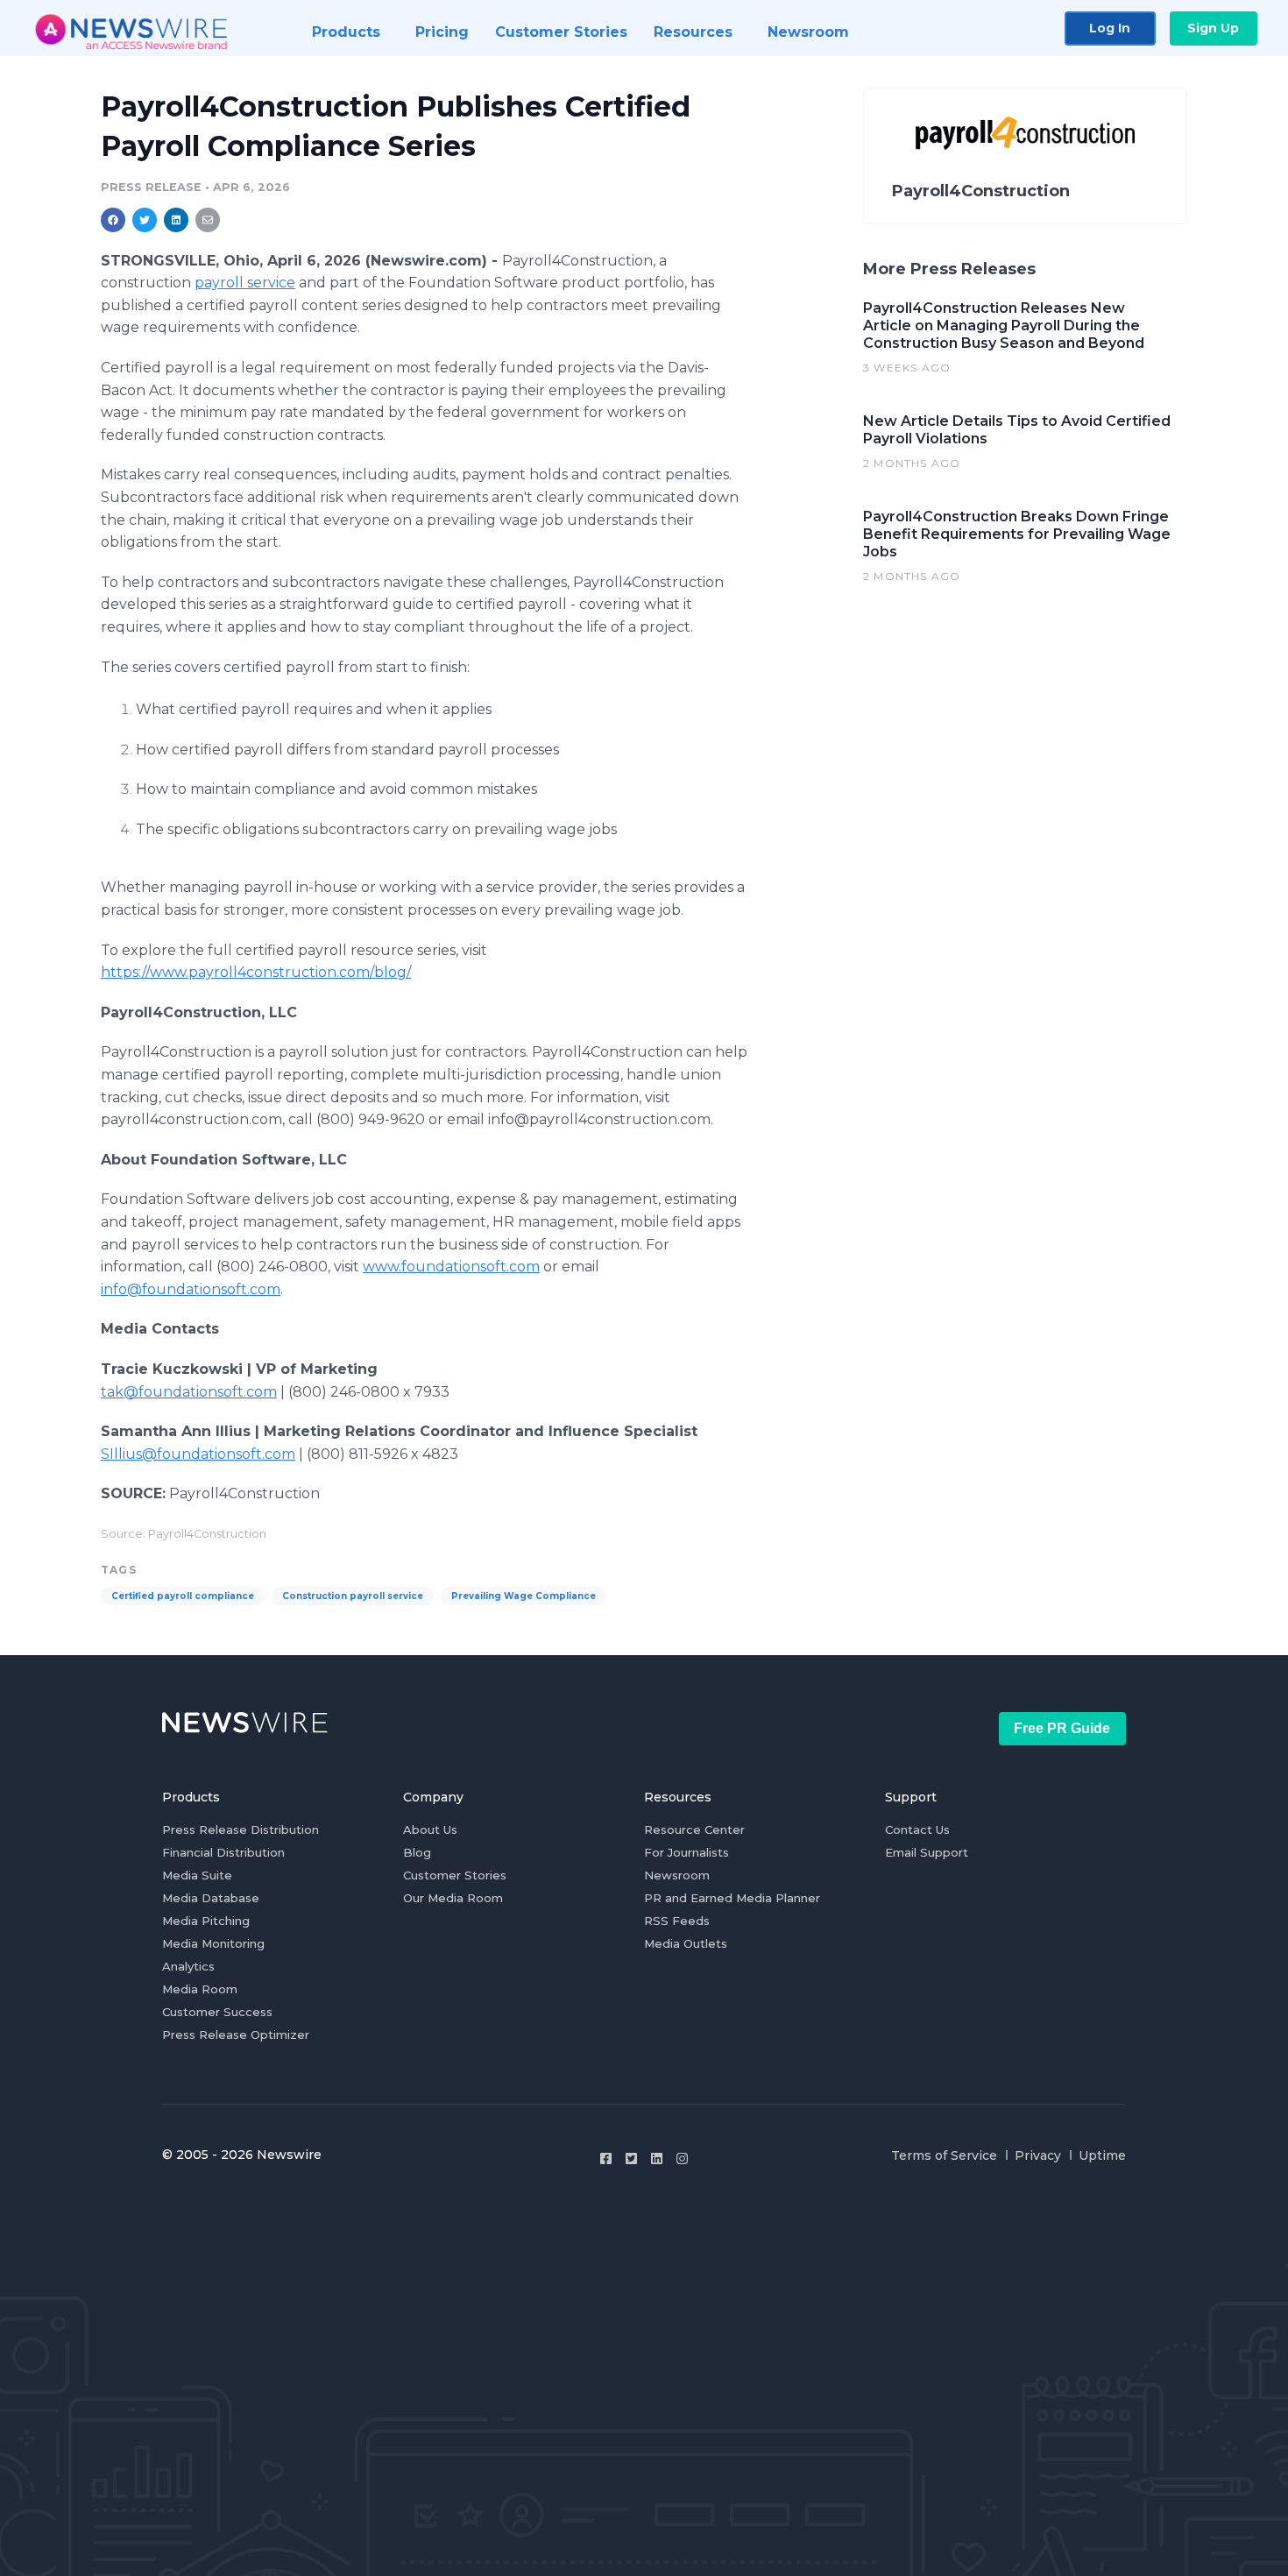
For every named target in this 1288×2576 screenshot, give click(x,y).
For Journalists (686, 1852)
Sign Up (1213, 28)
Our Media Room (453, 1898)
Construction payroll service (353, 1596)
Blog (417, 1852)
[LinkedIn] (657, 2158)
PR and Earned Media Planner (732, 1898)
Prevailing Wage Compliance (524, 1596)
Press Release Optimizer (236, 2035)
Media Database (211, 1898)
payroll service (245, 283)
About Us (430, 1829)
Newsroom (677, 1875)
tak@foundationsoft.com (189, 1392)
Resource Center (694, 1829)
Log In (1110, 28)
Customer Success (217, 2012)
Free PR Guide (1062, 1728)
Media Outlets (686, 1943)
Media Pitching (206, 1921)
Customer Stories (455, 1875)
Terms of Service (944, 2155)
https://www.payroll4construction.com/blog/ (256, 972)
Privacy (1038, 2155)
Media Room (200, 1989)
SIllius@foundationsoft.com (198, 1454)
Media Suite (197, 1875)
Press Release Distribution (241, 1829)
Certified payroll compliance (183, 1596)
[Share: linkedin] (177, 220)
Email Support (927, 1852)
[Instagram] (682, 2158)
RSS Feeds (677, 1921)
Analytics (188, 1966)
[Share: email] (208, 220)
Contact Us (917, 1829)
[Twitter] (631, 2158)
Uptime (1102, 2155)
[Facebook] (606, 2158)
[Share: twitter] (145, 220)
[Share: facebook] (113, 220)
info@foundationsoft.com (191, 1289)
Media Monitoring (213, 1943)
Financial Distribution (223, 1852)
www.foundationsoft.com (451, 1267)
